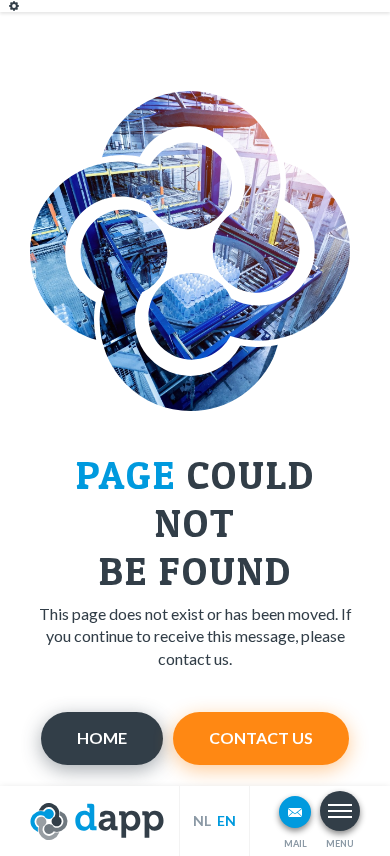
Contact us (261, 737)
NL (202, 820)
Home (102, 737)
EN (226, 820)
